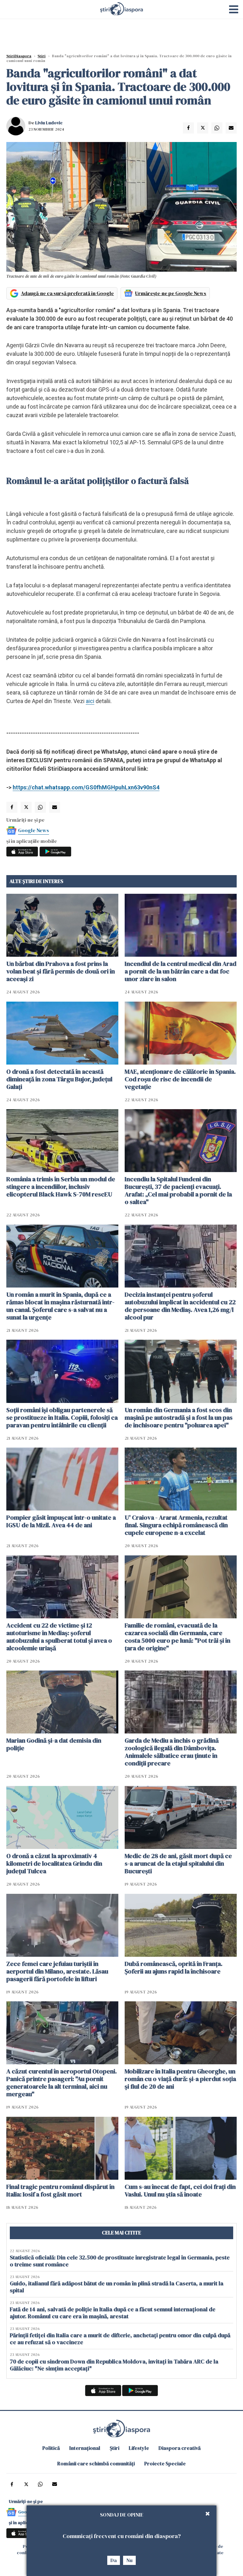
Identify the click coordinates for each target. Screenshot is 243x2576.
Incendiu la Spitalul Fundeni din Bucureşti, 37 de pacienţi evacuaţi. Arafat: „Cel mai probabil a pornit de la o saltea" (178, 1190)
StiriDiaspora (19, 56)
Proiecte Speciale (165, 2463)
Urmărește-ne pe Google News (171, 293)
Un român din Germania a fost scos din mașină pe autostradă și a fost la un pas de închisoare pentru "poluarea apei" (179, 1418)
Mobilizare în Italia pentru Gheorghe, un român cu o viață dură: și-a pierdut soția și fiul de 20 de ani (180, 2079)
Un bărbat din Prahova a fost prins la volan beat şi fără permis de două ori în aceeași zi (61, 971)
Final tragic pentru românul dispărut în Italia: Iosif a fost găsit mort (60, 2190)
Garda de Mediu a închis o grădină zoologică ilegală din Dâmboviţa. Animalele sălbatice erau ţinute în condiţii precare (172, 1752)
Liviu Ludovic (49, 123)
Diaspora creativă (180, 2448)
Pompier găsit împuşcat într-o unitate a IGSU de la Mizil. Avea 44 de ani (61, 1521)
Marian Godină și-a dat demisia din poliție (54, 1744)
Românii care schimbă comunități (96, 2463)
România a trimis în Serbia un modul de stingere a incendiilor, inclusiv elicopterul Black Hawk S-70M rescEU (61, 1187)
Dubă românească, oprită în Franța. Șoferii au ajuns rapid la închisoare (174, 1968)
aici (90, 701)
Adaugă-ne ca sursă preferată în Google (67, 293)
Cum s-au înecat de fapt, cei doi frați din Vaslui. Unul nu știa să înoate (180, 2190)
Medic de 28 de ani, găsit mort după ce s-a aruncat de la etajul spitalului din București (178, 1863)
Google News (34, 830)
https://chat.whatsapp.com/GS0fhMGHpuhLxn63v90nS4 (86, 787)
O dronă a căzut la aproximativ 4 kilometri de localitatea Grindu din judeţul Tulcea (54, 1863)
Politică (51, 2448)
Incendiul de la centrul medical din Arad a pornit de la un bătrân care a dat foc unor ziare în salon (181, 971)
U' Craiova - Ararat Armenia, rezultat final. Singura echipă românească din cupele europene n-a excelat (176, 1525)
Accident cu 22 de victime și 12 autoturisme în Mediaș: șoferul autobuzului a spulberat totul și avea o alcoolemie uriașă (59, 1637)
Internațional (85, 2448)
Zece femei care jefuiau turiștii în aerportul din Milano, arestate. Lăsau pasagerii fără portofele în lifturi (57, 1971)
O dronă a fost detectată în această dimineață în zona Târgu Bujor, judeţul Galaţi (59, 1079)
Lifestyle (139, 2448)
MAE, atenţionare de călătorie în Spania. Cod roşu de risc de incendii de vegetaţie (180, 1079)
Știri (42, 56)
